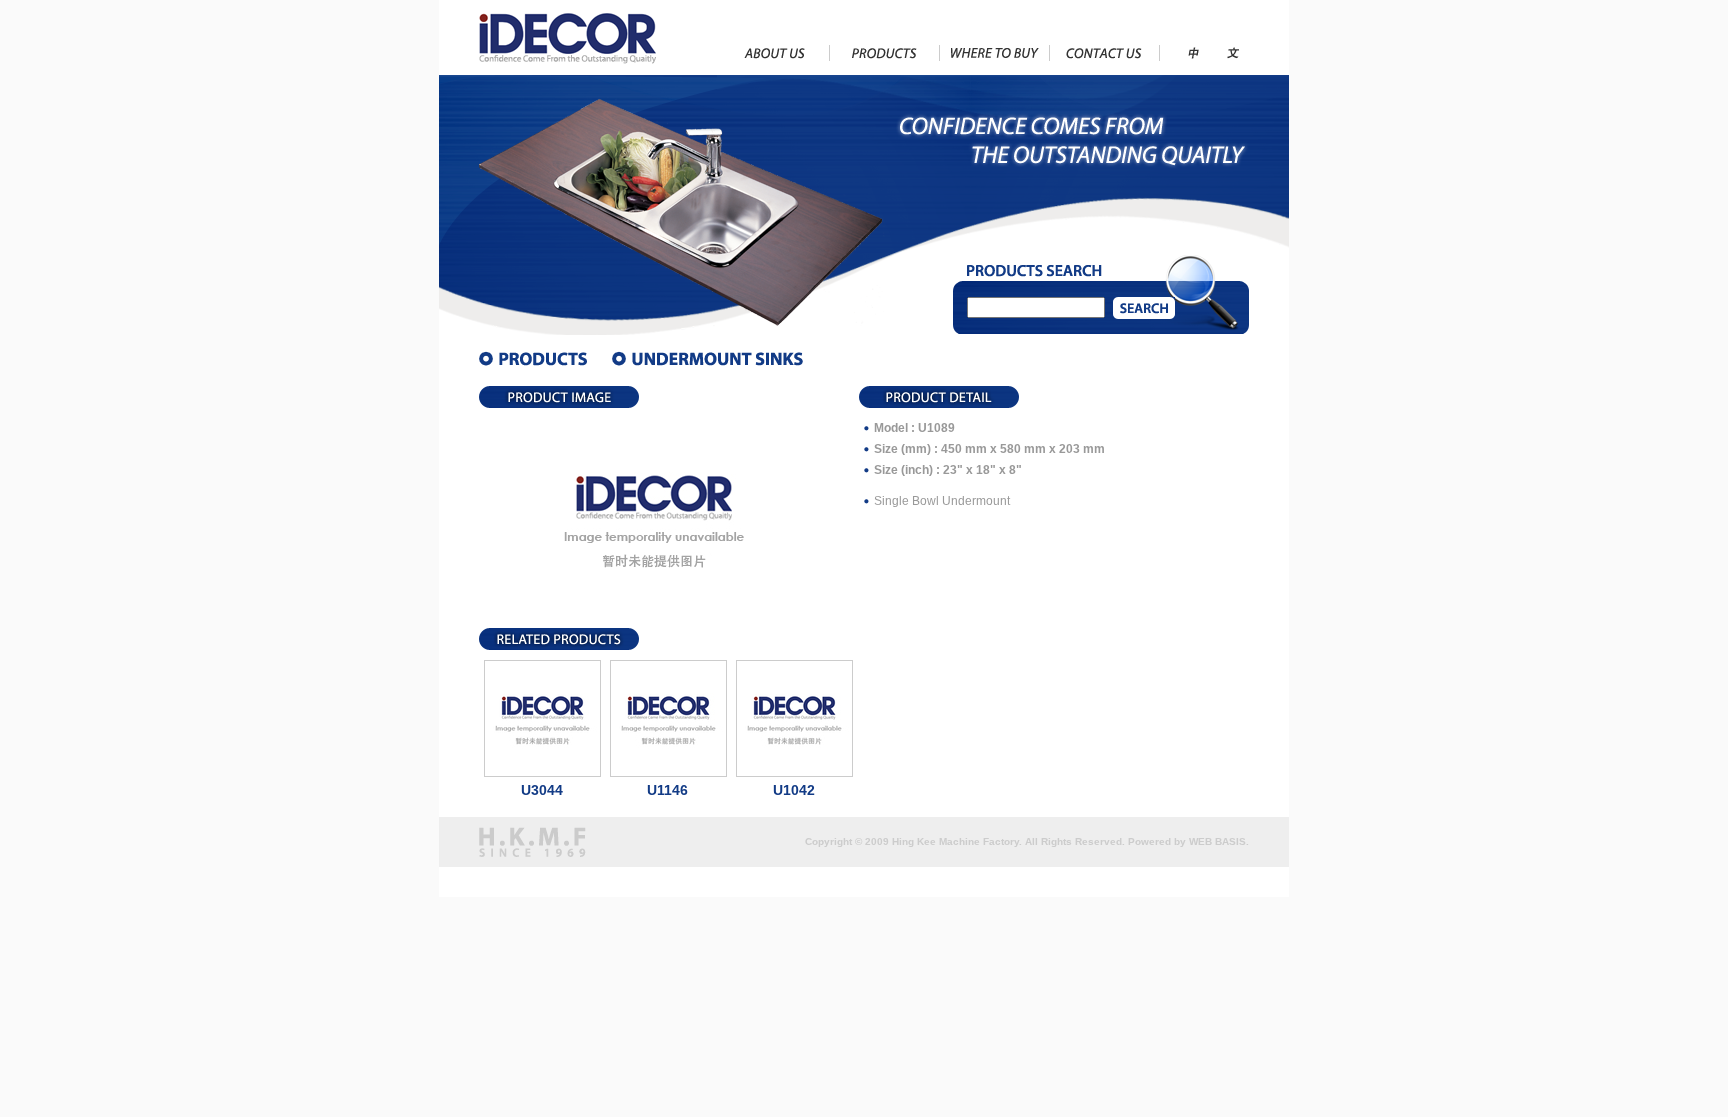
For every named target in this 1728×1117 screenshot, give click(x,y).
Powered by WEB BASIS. (1188, 841)
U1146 (667, 790)
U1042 (794, 790)
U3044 (542, 790)
